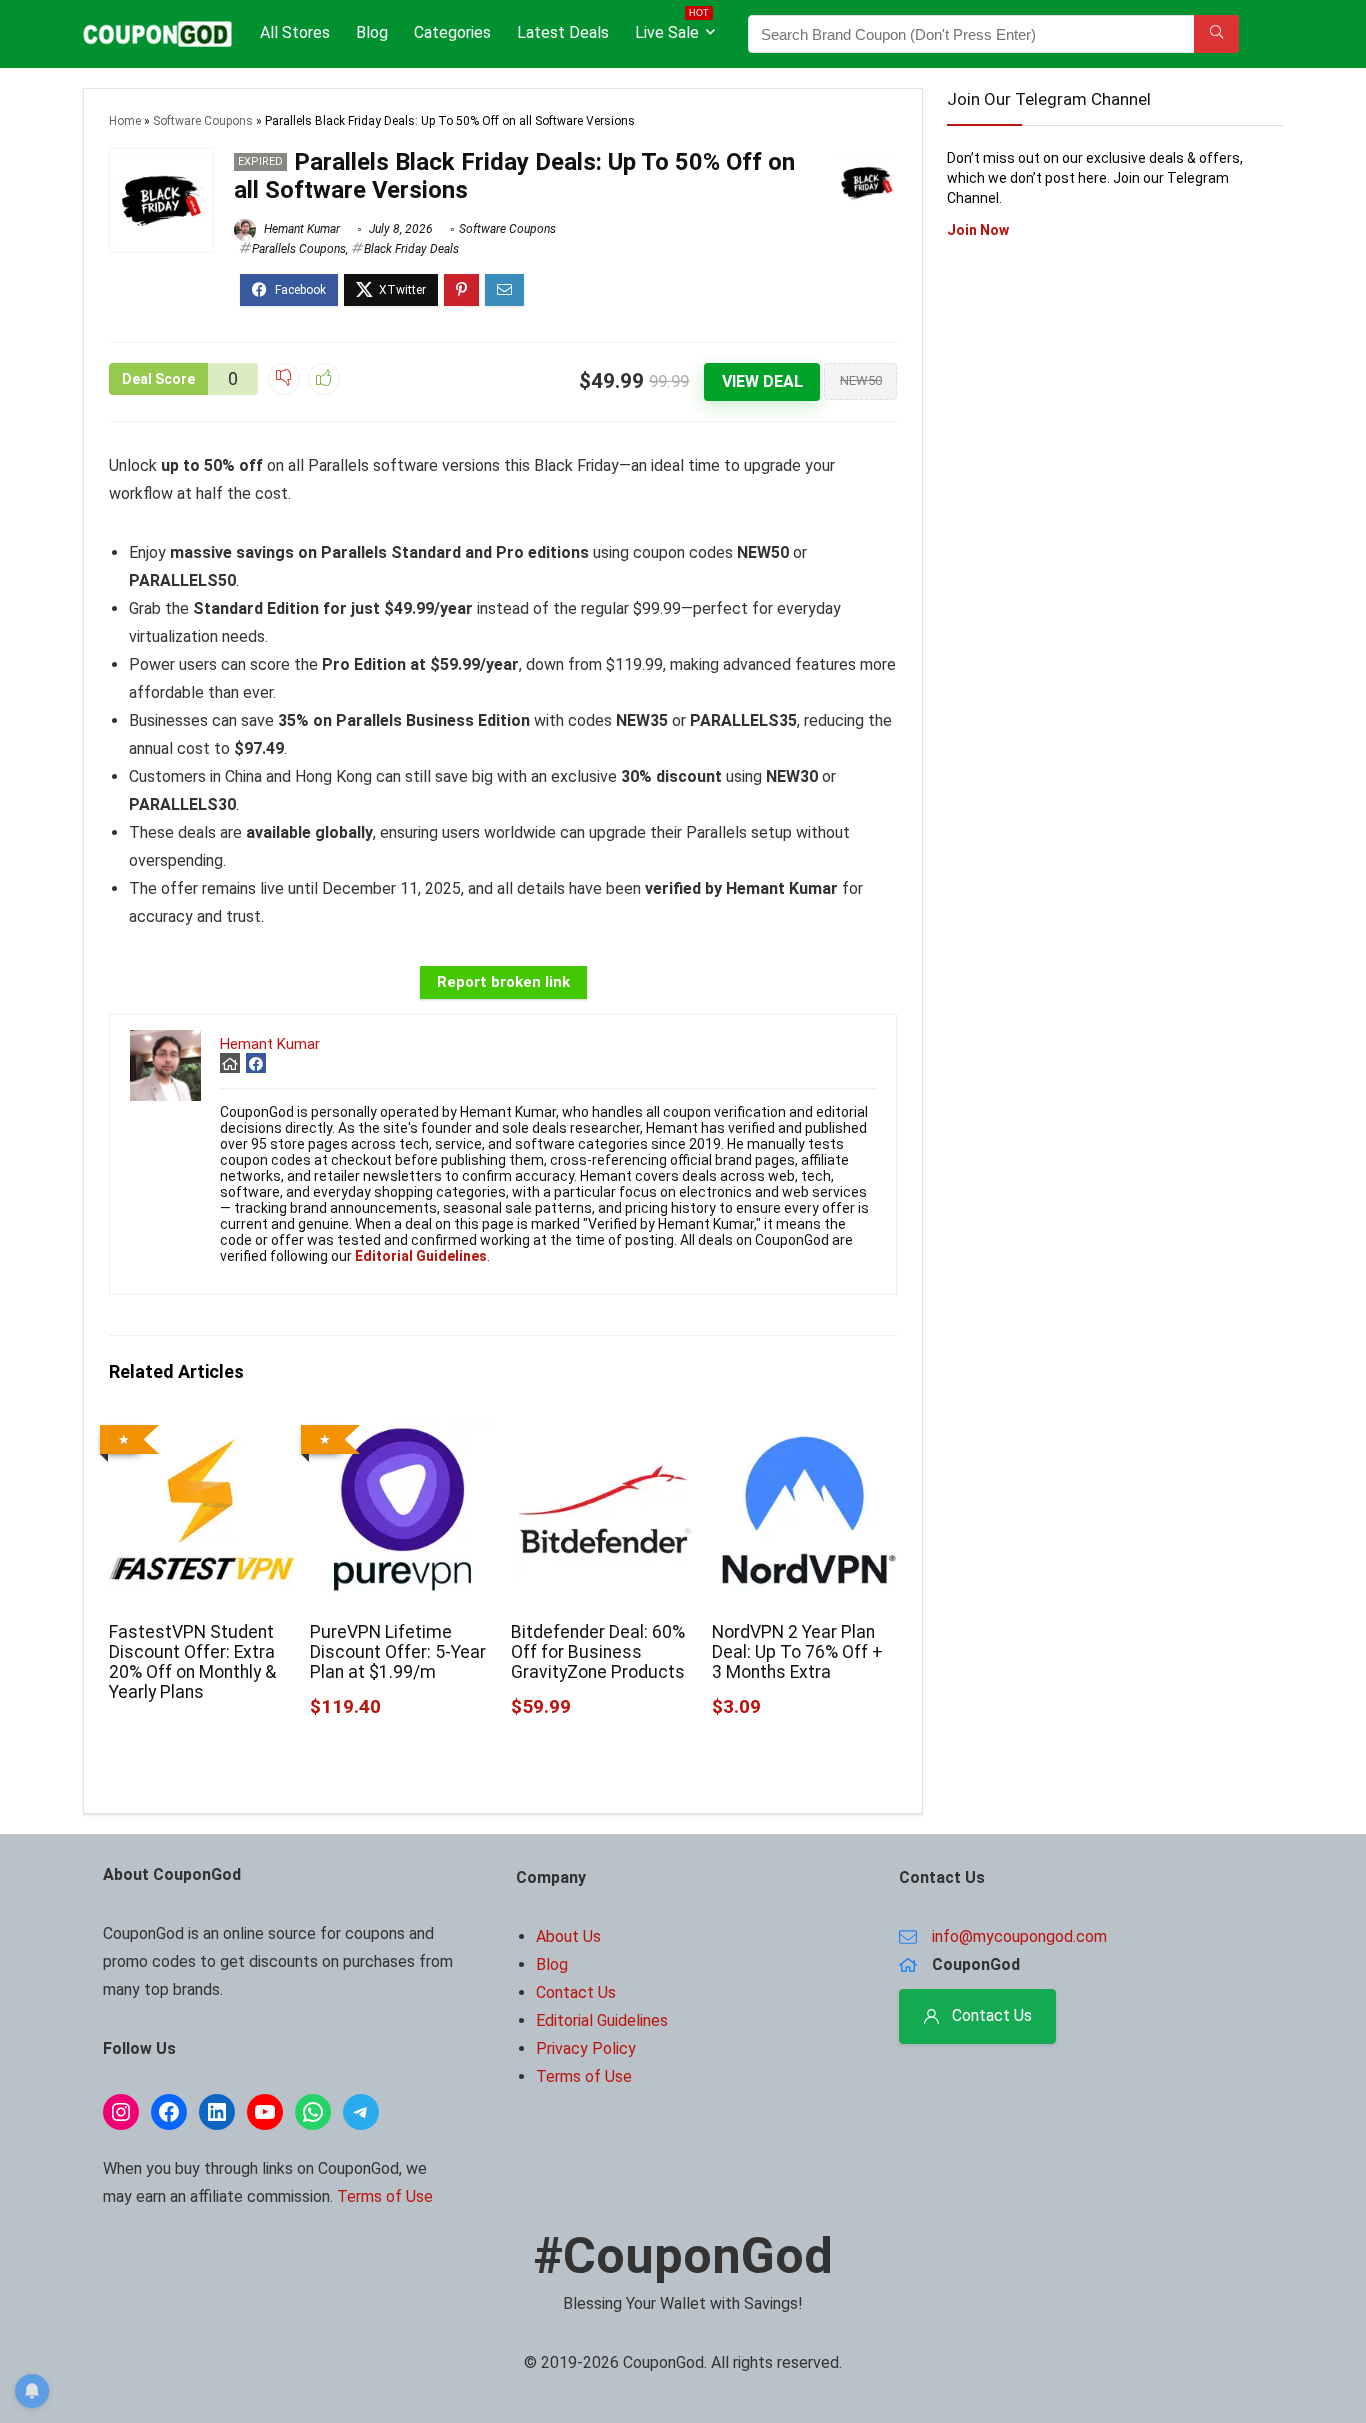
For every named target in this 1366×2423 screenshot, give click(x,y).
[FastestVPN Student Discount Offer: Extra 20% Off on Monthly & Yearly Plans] (201, 1430)
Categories (452, 32)
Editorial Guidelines (602, 2020)
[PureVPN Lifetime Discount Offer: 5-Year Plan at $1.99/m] (402, 1430)
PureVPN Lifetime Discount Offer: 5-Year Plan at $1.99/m (398, 1652)
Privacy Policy (586, 2048)
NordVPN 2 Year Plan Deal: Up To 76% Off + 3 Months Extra (797, 1652)
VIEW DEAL (762, 381)
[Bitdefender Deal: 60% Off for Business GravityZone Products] (603, 1430)
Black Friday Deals (411, 249)
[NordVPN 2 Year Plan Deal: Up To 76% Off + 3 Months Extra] (804, 1430)
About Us (568, 1936)
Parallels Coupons (299, 249)
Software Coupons (203, 121)
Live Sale (672, 28)
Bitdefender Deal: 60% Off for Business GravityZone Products (598, 1652)
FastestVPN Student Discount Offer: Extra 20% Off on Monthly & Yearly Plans (192, 1662)
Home (125, 121)
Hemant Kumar (300, 229)
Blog (372, 32)
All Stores (295, 32)
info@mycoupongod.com (1019, 1936)
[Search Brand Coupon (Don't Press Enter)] (1216, 34)
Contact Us (576, 1992)
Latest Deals (563, 32)
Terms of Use (385, 2196)
